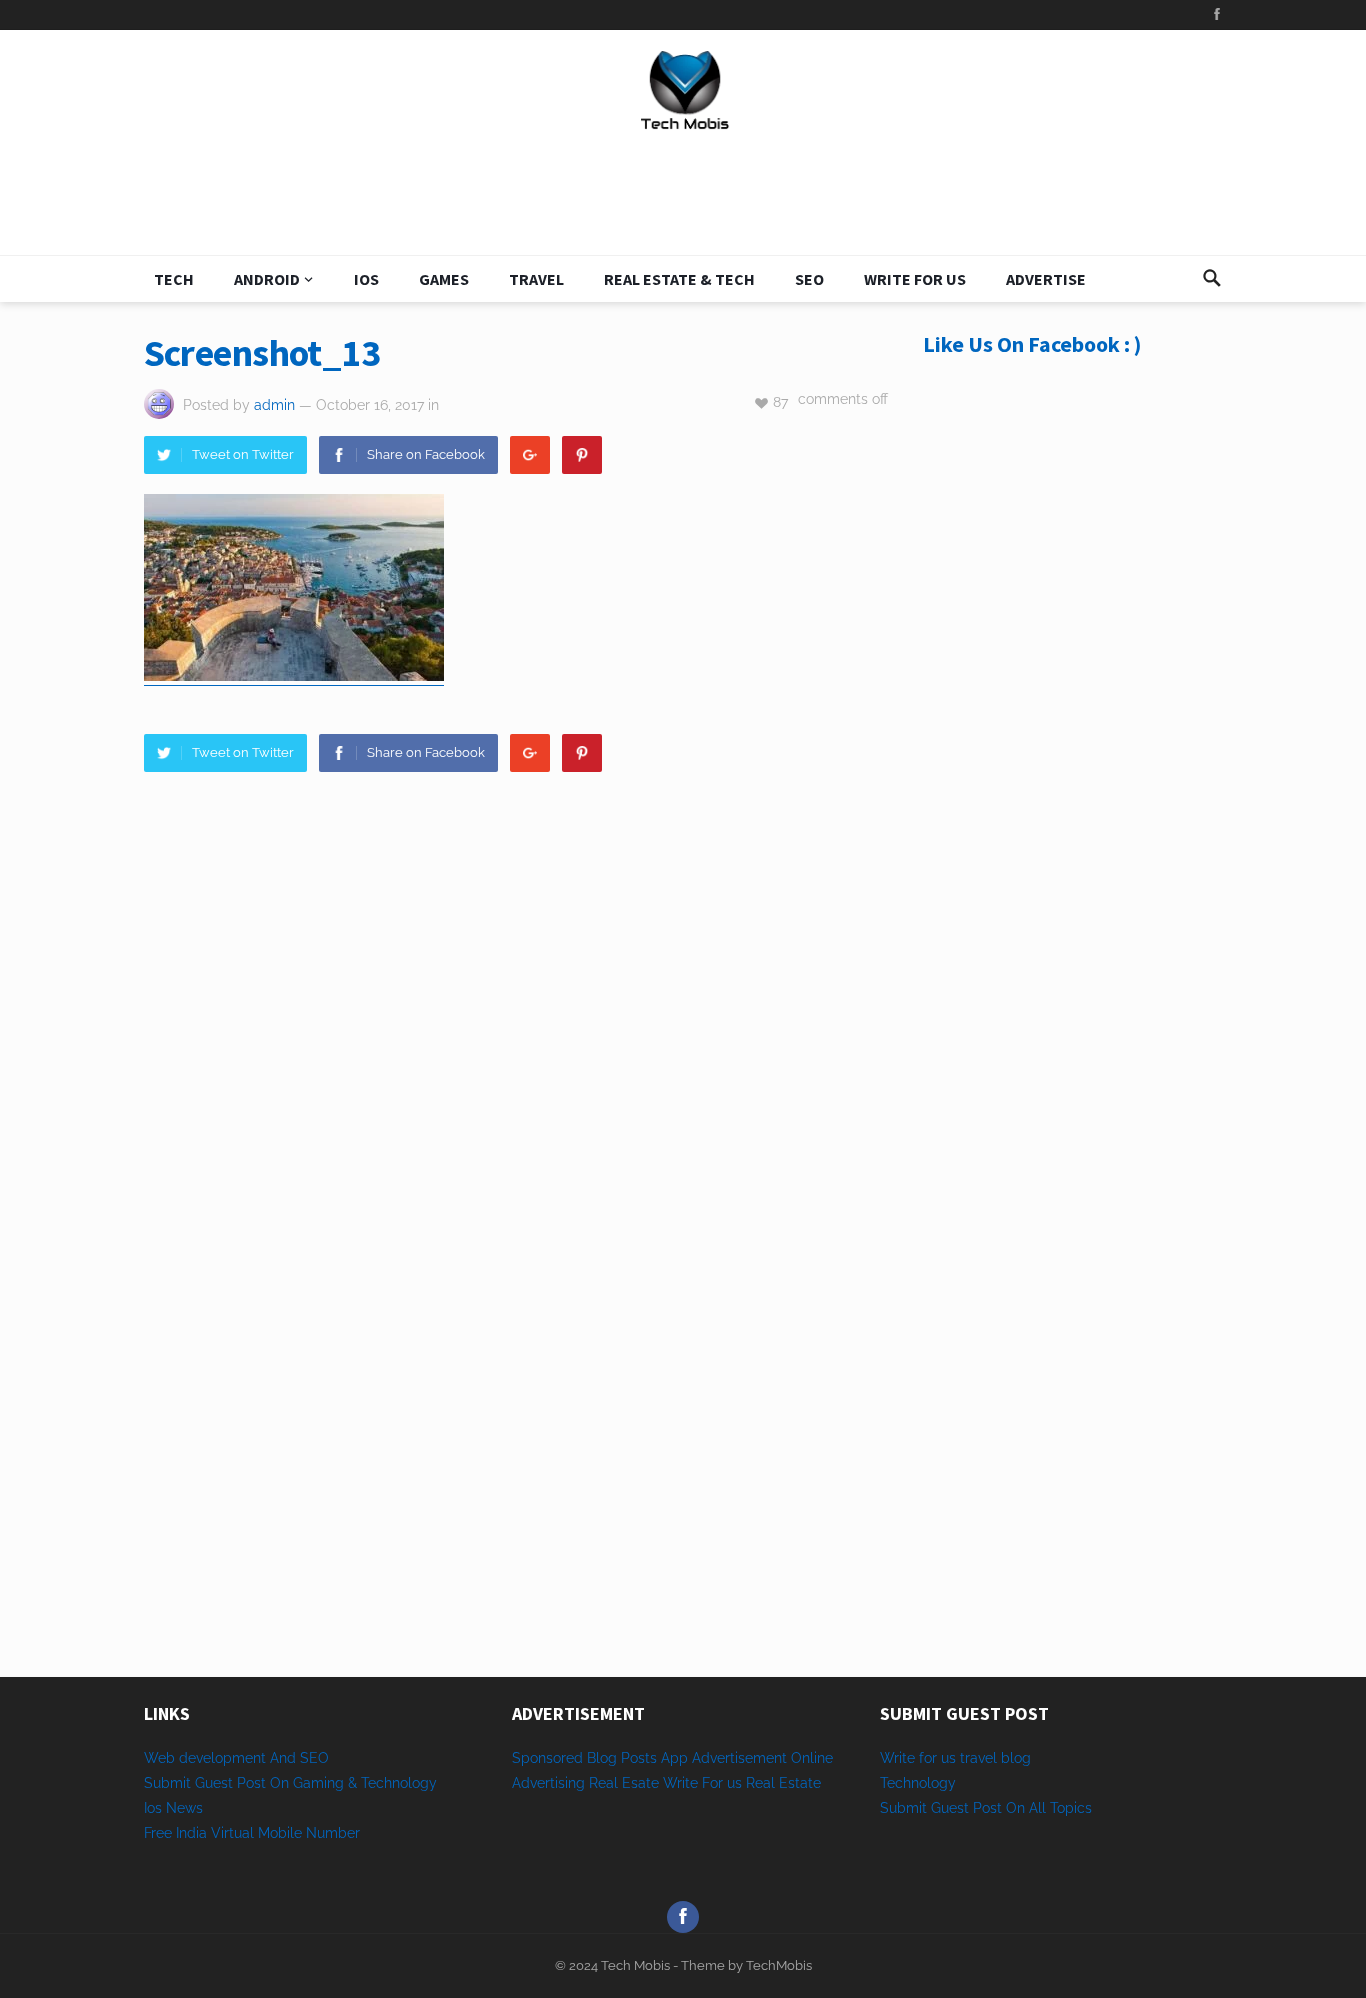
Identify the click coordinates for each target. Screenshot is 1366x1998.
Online (812, 1758)
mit (916, 1808)
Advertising (548, 1783)
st (963, 1808)
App (676, 1758)
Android (267, 279)
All (1037, 1808)
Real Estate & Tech (679, 279)
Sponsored (547, 1758)
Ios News (173, 1808)
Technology (918, 1783)
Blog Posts (622, 1758)
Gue (944, 1808)
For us (722, 1783)
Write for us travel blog (955, 1758)
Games (444, 279)
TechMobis (779, 1965)
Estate (800, 1783)
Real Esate (626, 1783)
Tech (174, 279)
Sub (893, 1808)
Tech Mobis (634, 1965)
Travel (536, 279)
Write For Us (915, 279)
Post (987, 1808)
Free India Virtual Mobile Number (252, 1833)
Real (760, 1783)
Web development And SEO (236, 1758)
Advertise (1046, 279)
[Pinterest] (582, 455)
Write (680, 1783)
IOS (366, 279)
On (1015, 1808)
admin (274, 405)
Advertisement (739, 1758)
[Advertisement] (1073, 722)
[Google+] (530, 455)
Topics (1071, 1808)
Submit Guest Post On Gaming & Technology (290, 1783)
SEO (809, 279)
